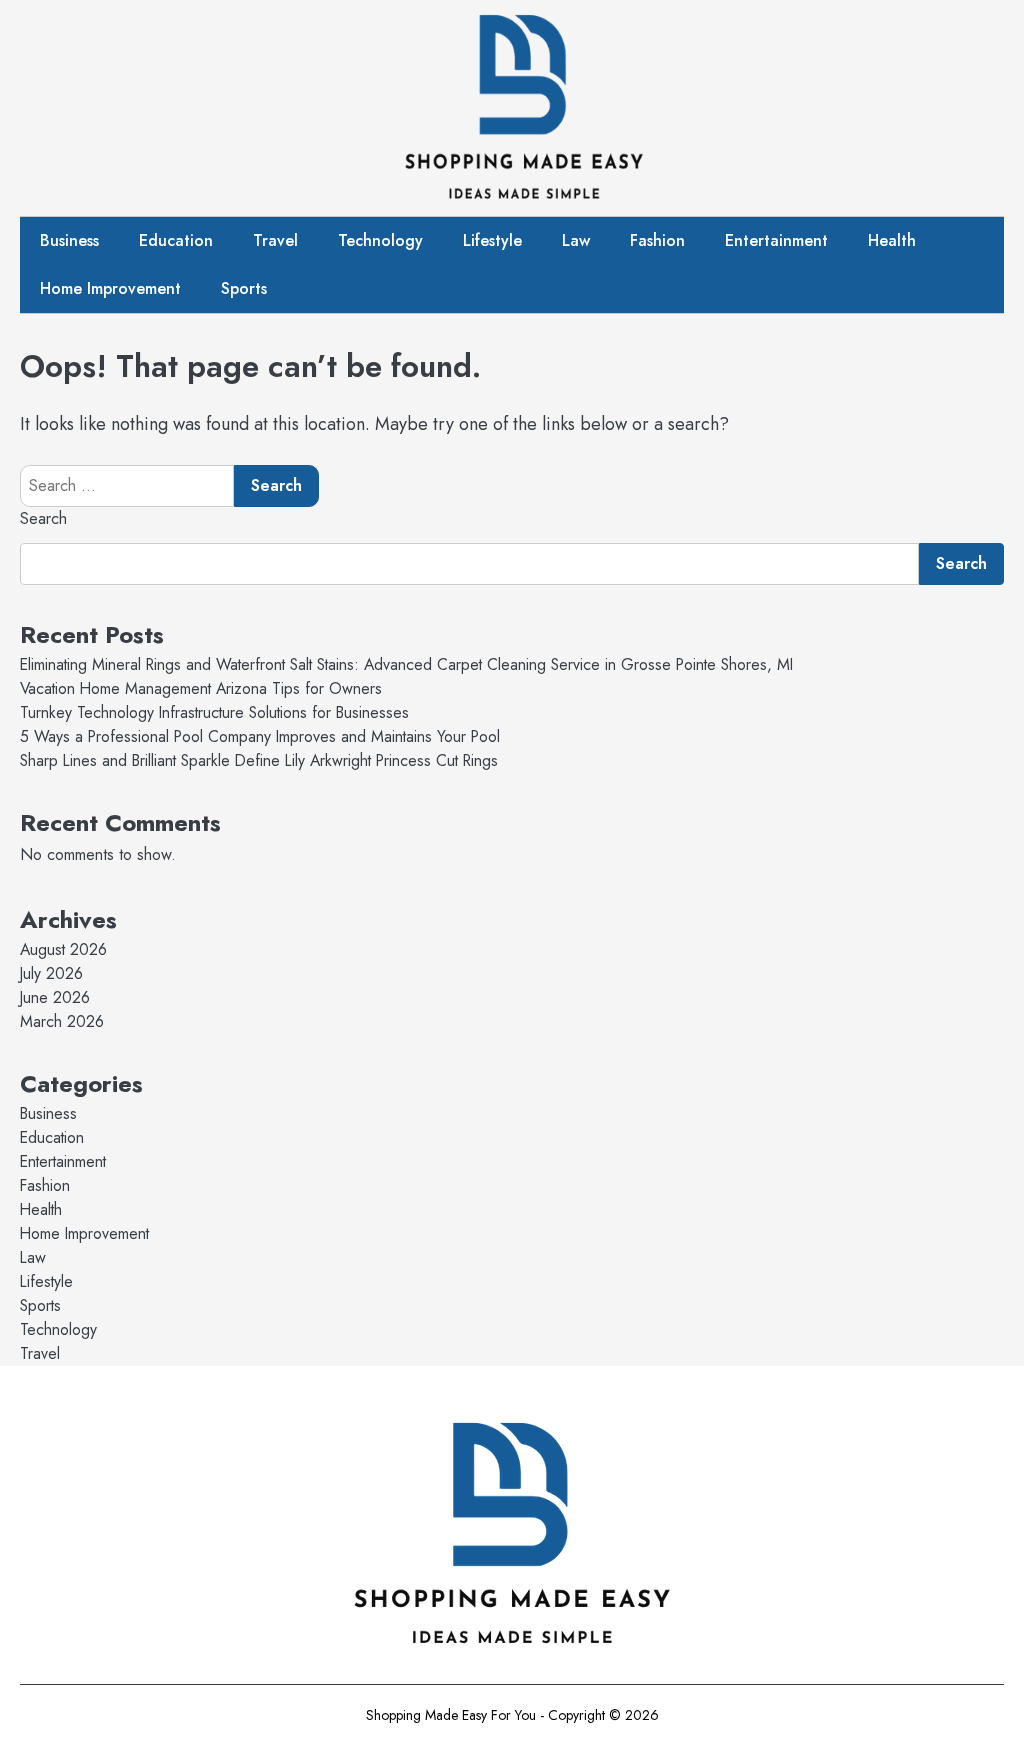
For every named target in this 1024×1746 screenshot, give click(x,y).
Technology (380, 240)
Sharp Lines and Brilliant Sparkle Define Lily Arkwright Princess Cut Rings (259, 760)
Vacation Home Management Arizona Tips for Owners (201, 688)
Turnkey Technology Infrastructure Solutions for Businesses (214, 712)
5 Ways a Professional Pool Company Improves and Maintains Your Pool (260, 736)
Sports (244, 288)
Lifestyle (492, 240)
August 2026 (63, 949)
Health (892, 240)
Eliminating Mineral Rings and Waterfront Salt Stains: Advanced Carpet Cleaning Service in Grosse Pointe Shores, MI (406, 664)
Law (576, 240)
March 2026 (62, 1021)
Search (43, 518)
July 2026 (51, 973)
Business (69, 240)
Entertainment (776, 240)
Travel (275, 240)
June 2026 (55, 997)
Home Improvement (110, 288)
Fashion (657, 240)
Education (176, 240)
